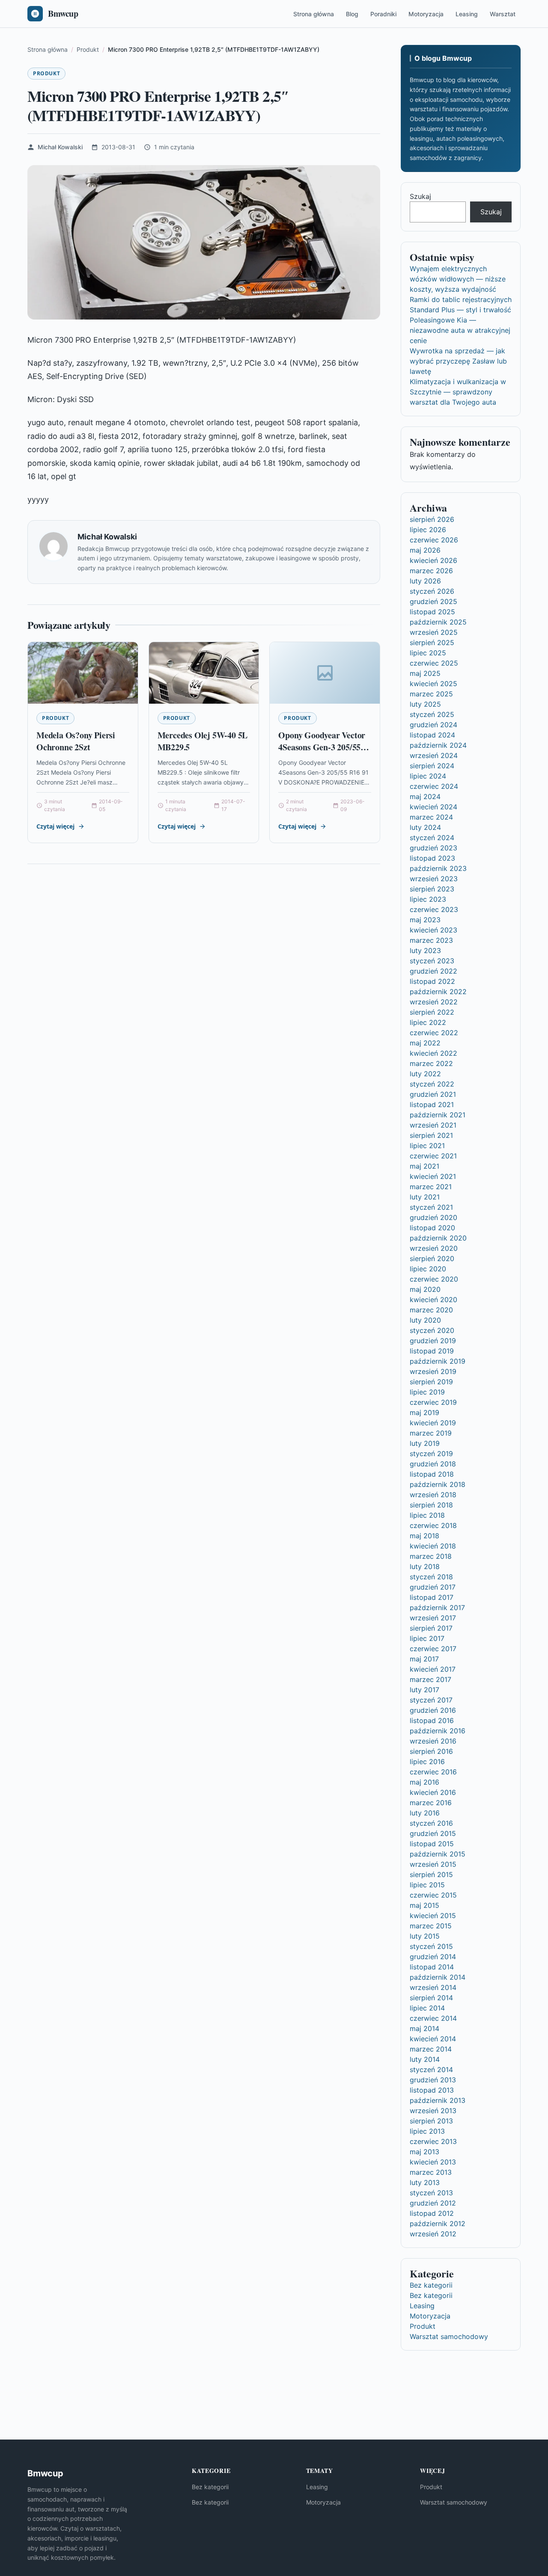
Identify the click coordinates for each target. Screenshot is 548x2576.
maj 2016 (424, 1782)
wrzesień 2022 (434, 1002)
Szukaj (420, 196)
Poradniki (383, 14)
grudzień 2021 (433, 1094)
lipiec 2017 (427, 1638)
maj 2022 (425, 1043)
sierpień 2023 (432, 889)
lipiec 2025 (428, 653)
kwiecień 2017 (433, 1669)
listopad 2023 (432, 858)
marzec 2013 (431, 2172)
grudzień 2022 (433, 971)
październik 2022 (438, 992)
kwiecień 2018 (433, 1546)
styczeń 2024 (432, 838)
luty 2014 (425, 2059)
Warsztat (503, 14)
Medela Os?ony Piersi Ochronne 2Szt (76, 741)
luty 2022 (425, 1074)
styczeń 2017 (431, 1700)
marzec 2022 (431, 1063)
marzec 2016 (431, 1803)
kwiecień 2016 (433, 1792)
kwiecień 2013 (433, 2162)
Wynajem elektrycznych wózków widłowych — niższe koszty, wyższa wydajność (458, 279)
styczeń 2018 (431, 1577)
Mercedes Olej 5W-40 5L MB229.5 (203, 741)
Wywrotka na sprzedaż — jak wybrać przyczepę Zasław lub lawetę (458, 361)
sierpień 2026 (432, 519)
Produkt (46, 73)
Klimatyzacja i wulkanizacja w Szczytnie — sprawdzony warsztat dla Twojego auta (458, 392)
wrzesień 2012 (433, 2234)
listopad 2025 (432, 612)
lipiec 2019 (427, 1392)
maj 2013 (424, 2152)
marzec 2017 (430, 1679)
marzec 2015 (431, 1926)
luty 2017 (424, 1690)
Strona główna (314, 14)
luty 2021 (425, 1197)
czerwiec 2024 (434, 786)
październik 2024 (438, 745)
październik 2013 (438, 2100)
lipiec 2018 (427, 1515)
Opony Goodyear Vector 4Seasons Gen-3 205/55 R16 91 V (322, 747)
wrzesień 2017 (433, 1618)
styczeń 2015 (431, 1946)
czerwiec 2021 (433, 1156)
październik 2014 (438, 1977)
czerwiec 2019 (433, 1402)
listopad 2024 (432, 735)
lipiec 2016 (427, 1762)
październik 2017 (437, 1608)
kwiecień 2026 (433, 560)
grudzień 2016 (433, 1710)
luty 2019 (425, 1443)
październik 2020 (438, 1238)
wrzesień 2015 (433, 1864)
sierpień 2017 (431, 1628)
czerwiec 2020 (434, 1279)
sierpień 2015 (431, 1874)
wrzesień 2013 (433, 2111)
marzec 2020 (431, 1310)
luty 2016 (425, 1813)
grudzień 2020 (433, 1217)
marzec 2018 (431, 1556)
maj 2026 (425, 550)
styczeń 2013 (431, 2193)
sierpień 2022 (432, 1012)
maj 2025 (425, 673)
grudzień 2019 (433, 1341)
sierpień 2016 (431, 1751)
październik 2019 (438, 1361)
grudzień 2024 (433, 725)
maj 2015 (424, 1905)
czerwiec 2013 (433, 2141)
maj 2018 (424, 1536)
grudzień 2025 (433, 601)
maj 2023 (425, 920)
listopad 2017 (432, 1597)
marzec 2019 (431, 1433)
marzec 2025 (431, 694)
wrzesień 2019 (433, 1371)
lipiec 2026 (428, 530)
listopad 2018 (432, 1474)
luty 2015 (425, 1936)
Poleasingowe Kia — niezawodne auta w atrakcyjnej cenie (460, 330)
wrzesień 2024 (434, 755)
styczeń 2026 (432, 591)
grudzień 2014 (433, 1957)
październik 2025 (438, 622)
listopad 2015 (432, 1844)
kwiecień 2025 (433, 684)
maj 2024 (425, 796)
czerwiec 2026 (434, 540)
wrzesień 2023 (434, 879)
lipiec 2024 (428, 776)
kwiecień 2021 (433, 1176)
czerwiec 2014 (433, 2018)
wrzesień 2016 (433, 1741)
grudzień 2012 (433, 2203)
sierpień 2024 (432, 766)
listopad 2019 (432, 1351)
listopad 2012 (432, 2213)
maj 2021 (424, 1166)
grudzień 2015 (433, 1833)
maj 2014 (424, 2028)
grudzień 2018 (433, 1464)
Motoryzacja (426, 14)
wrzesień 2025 (434, 632)
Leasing (467, 14)
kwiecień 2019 (433, 1423)
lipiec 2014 (427, 2008)
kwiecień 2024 (433, 807)
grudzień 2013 (433, 2080)
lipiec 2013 (427, 2131)
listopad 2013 (432, 2090)
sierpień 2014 (431, 1998)
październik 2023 (438, 868)
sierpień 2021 (431, 1135)
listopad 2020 (432, 1228)
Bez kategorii (431, 2285)
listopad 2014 (432, 1967)
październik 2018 (438, 1484)
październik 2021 (438, 1115)
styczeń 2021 (431, 1207)
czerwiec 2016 (433, 1772)
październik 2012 (438, 2224)
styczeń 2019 (431, 1454)
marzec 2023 (431, 940)
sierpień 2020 (432, 1258)
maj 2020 (425, 1289)
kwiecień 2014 (433, 2039)
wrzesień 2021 (433, 1125)
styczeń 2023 (432, 961)
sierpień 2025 (432, 643)
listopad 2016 (432, 1720)
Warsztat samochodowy (449, 2336)
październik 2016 (438, 1731)
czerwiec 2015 (433, 1895)
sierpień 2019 (431, 1382)
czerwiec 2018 (433, 1525)
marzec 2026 (431, 571)
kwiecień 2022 (433, 1053)
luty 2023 (425, 950)
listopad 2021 (432, 1104)
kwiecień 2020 (433, 1300)
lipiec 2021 (427, 1146)
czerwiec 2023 (434, 909)
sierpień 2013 (431, 2121)
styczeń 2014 (431, 2070)
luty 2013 (425, 2182)
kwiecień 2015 (433, 1916)
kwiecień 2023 (433, 930)
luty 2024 (425, 827)
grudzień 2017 (433, 1587)
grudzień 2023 (433, 848)
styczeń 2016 (431, 1823)
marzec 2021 (431, 1187)
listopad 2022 (432, 981)
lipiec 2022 (428, 1022)
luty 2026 (425, 581)
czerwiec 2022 (434, 1033)
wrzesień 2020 (434, 1248)
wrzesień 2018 (433, 1495)
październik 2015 (438, 1854)
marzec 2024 (431, 817)
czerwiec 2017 (433, 1649)
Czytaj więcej (55, 826)
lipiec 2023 (428, 899)
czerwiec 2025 (434, 663)
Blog (352, 14)
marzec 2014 (431, 2049)
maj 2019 (424, 1412)
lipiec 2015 (427, 1885)
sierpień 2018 (431, 1505)
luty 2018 (425, 1566)
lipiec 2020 (428, 1269)
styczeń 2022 (432, 1084)
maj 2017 (424, 1659)
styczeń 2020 (432, 1330)
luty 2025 (425, 704)
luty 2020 (425, 1320)
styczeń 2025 (432, 714)
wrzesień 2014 (433, 1987)
